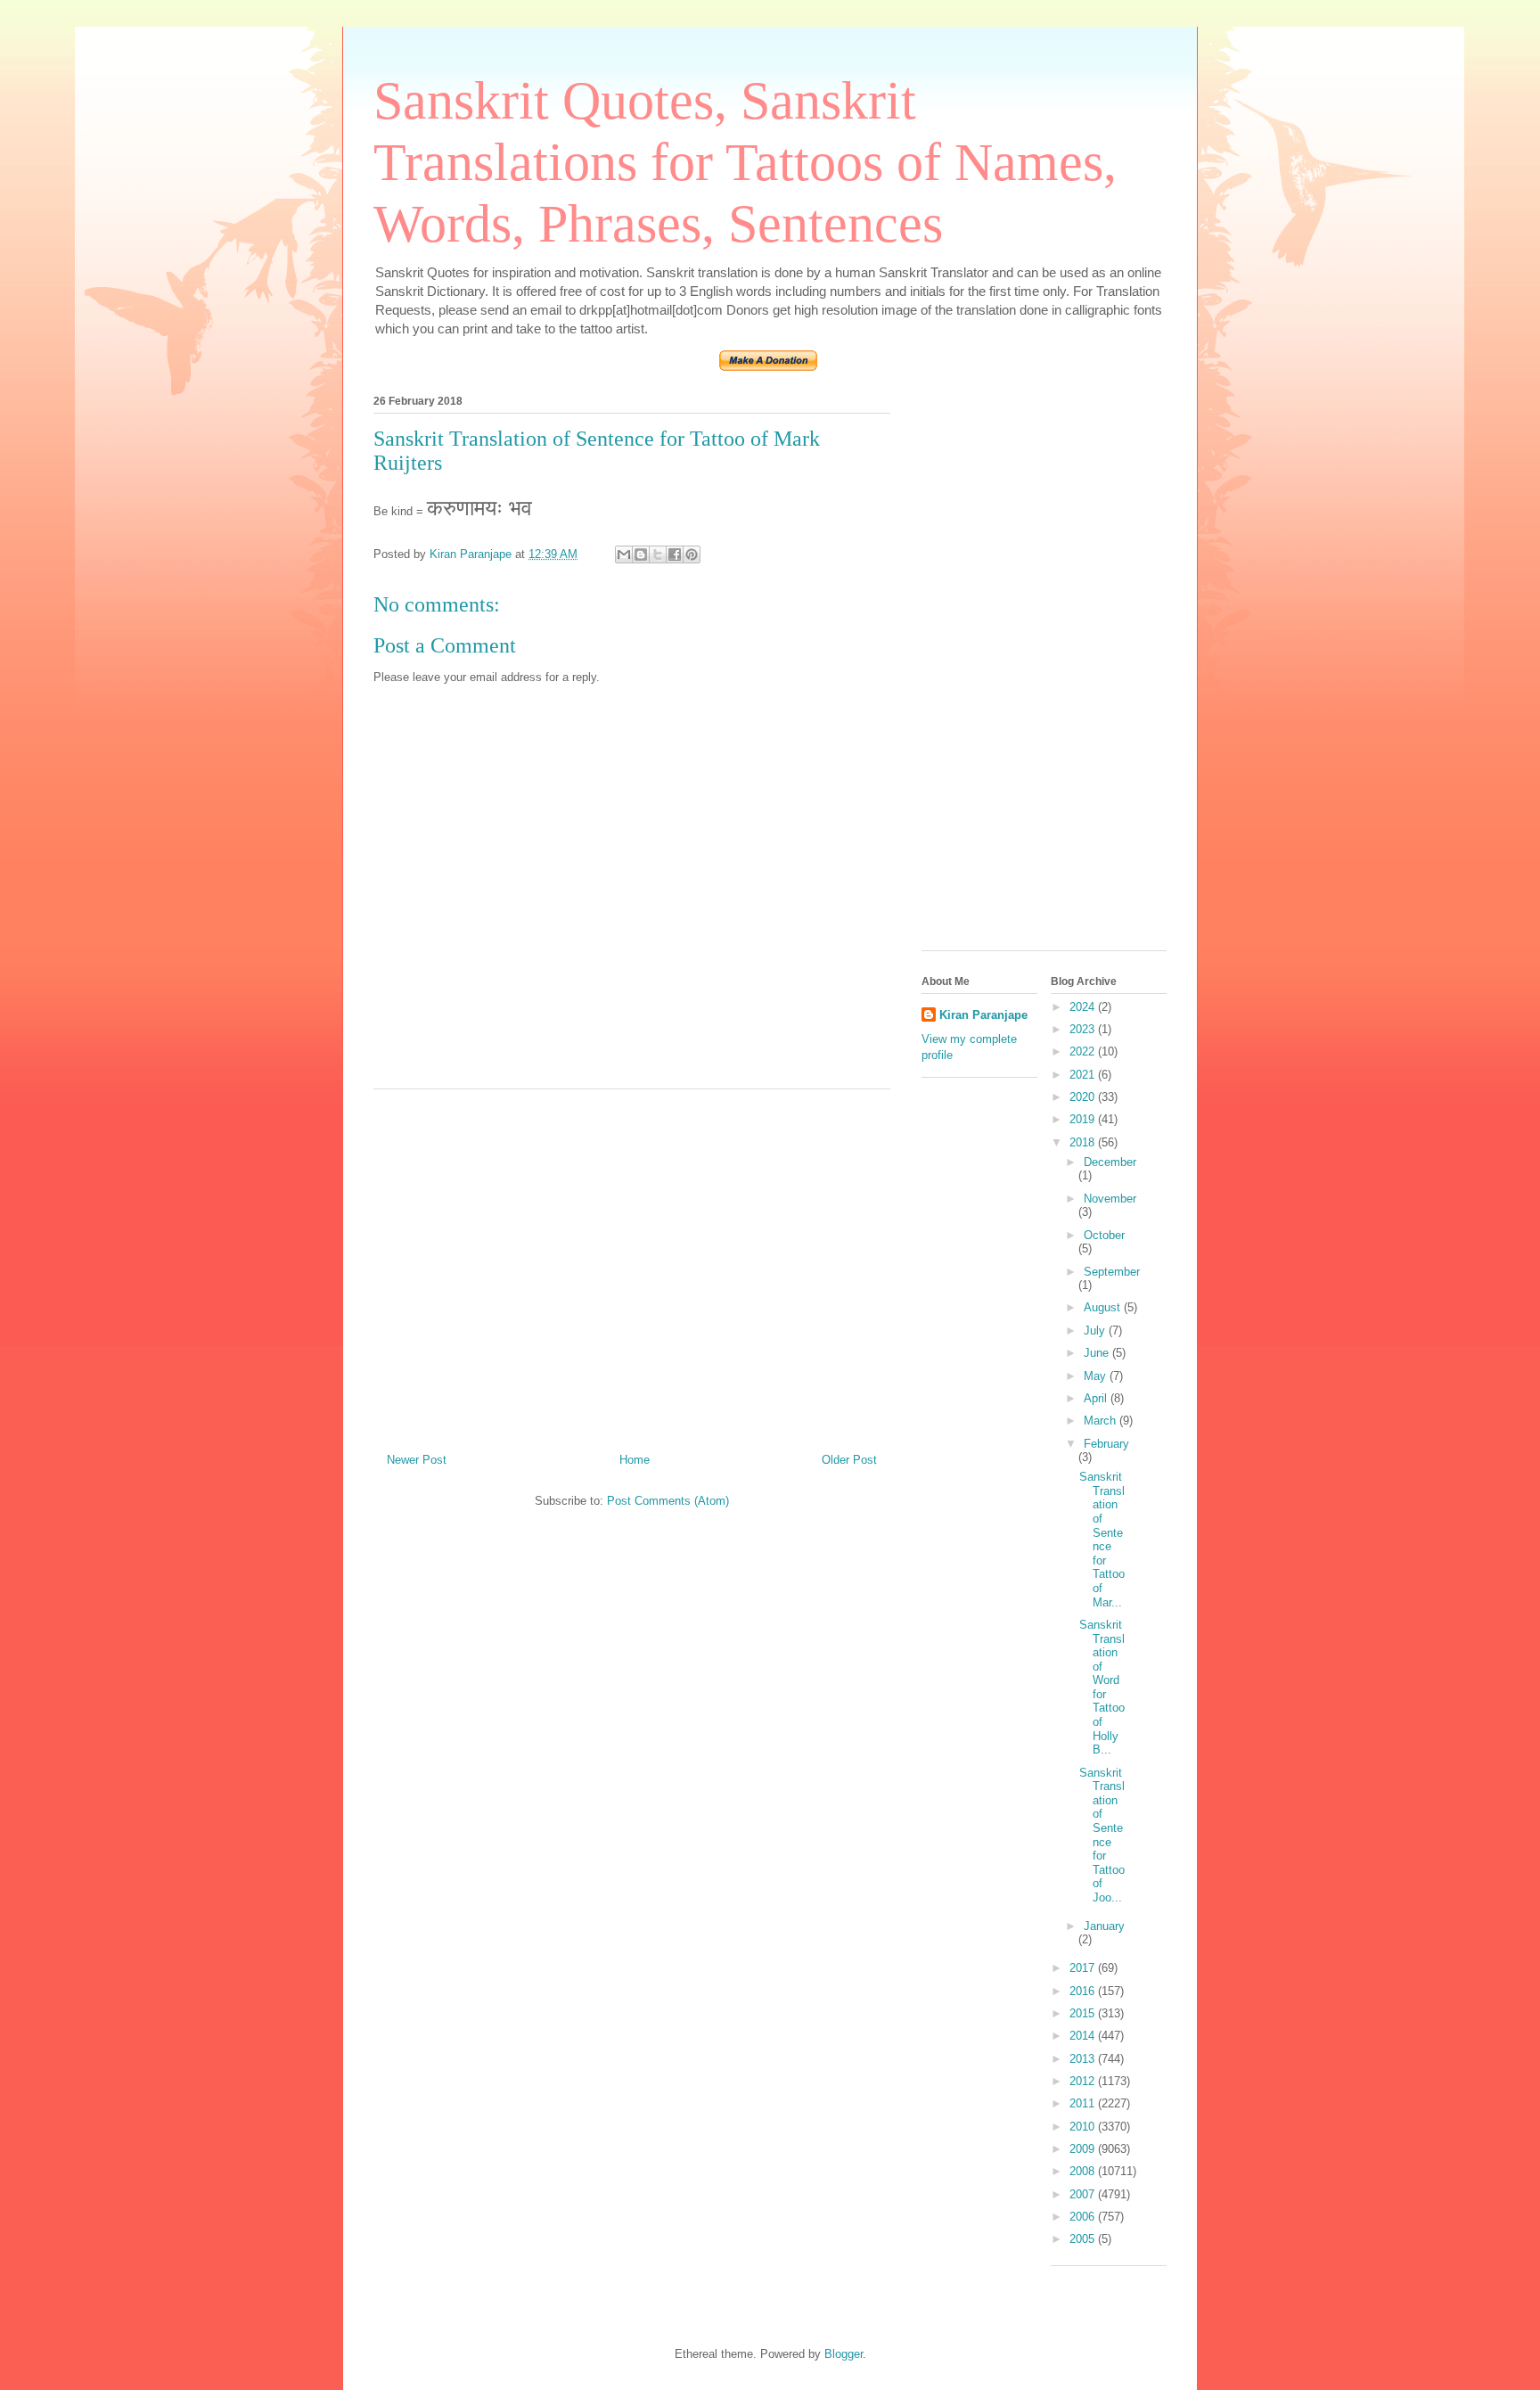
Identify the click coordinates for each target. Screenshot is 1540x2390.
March (1102, 1421)
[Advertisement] (632, 1264)
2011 (1084, 2103)
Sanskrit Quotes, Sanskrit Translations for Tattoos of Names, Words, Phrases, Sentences (745, 162)
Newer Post (417, 1460)
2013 (1084, 2059)
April (1097, 1398)
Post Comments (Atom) (668, 1501)
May (1097, 1376)
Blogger (844, 2354)
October (1104, 1235)
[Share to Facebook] (675, 554)
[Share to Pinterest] (692, 554)
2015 (1084, 2013)
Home (635, 1460)
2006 (1084, 2217)
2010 (1084, 2127)
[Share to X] (658, 554)
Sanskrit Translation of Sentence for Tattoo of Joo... (1102, 1835)
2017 (1084, 1968)
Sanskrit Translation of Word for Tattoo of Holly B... (1102, 1687)
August (1104, 1307)
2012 (1084, 2081)
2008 (1084, 2171)
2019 (1084, 1119)
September (1112, 1272)
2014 (1084, 2036)
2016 (1084, 1991)
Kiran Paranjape (983, 1015)
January (1104, 1926)
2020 (1084, 1097)
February (1106, 1444)
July (1096, 1331)
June (1098, 1353)
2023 (1084, 1029)
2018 (1084, 1142)
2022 (1084, 1051)
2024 (1084, 1007)
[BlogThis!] (641, 554)
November (1110, 1199)
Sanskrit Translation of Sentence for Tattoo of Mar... (1102, 1539)
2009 (1084, 2149)
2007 (1084, 2194)
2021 (1084, 1075)
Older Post (849, 1460)
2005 (1084, 2239)
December (1110, 1162)
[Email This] (624, 554)
